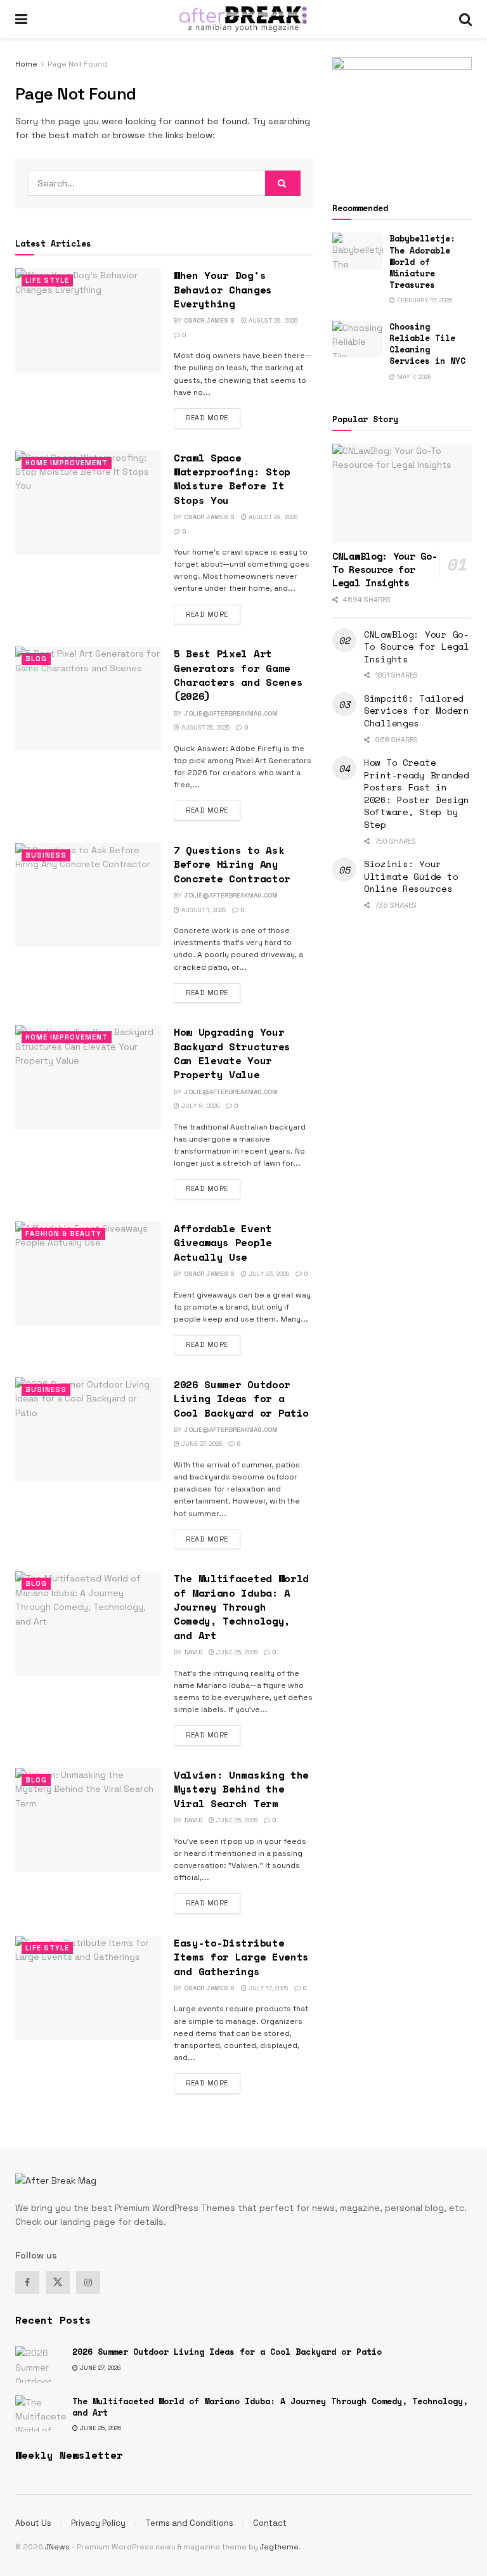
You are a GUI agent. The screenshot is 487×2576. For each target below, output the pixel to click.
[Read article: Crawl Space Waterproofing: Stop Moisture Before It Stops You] (88, 503)
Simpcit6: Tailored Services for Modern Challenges (417, 711)
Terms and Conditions (189, 2523)
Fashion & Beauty (63, 1233)
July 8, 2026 (199, 1106)
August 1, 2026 (203, 910)
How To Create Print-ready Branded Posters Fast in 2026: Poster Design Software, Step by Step (417, 793)
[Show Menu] (21, 19)
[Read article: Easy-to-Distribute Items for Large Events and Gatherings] (88, 1988)
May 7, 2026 (413, 377)
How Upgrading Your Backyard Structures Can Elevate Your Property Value (232, 1053)
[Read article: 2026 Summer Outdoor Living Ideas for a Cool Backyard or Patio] (88, 1429)
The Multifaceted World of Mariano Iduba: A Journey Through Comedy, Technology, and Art (241, 1607)
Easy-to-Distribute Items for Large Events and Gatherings (241, 1957)
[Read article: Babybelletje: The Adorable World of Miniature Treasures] (358, 251)
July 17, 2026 (267, 1988)
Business (46, 855)
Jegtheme (279, 2547)
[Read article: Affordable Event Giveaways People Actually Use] (88, 1273)
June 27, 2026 (201, 1444)
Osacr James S (209, 320)
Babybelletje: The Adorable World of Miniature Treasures (422, 261)
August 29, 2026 (272, 320)
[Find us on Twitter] (58, 2283)
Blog (36, 659)
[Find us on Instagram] (88, 2283)
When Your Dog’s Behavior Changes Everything (223, 289)
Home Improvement (67, 463)
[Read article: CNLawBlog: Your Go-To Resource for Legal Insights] (402, 493)
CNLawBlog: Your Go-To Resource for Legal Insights (385, 569)
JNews (57, 2547)
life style (47, 280)
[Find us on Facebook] (27, 2283)
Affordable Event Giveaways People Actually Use (223, 1243)
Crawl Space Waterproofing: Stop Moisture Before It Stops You (232, 479)
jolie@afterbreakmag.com (231, 713)
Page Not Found (77, 64)
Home (26, 64)
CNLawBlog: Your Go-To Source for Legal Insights (417, 647)
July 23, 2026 (268, 1274)
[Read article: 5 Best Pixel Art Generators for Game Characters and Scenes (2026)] (88, 699)
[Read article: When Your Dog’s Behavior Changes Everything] (88, 320)
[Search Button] (465, 19)
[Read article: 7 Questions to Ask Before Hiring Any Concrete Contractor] (88, 895)
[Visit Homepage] (243, 19)
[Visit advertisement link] (402, 115)
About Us (33, 2523)
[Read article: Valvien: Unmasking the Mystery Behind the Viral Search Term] (88, 1820)
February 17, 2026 (424, 300)
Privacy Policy (98, 2523)
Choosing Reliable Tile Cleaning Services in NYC (427, 344)
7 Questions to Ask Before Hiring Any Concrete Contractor (232, 864)
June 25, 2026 (236, 1652)
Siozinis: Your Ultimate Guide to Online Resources (411, 876)
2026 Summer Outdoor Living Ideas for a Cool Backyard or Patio (241, 1399)
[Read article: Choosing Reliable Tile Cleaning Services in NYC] (358, 339)
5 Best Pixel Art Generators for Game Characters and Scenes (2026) (238, 675)
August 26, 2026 (205, 727)
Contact (270, 2523)
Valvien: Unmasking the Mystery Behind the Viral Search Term (241, 1789)
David (193, 1652)
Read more (213, 417)
